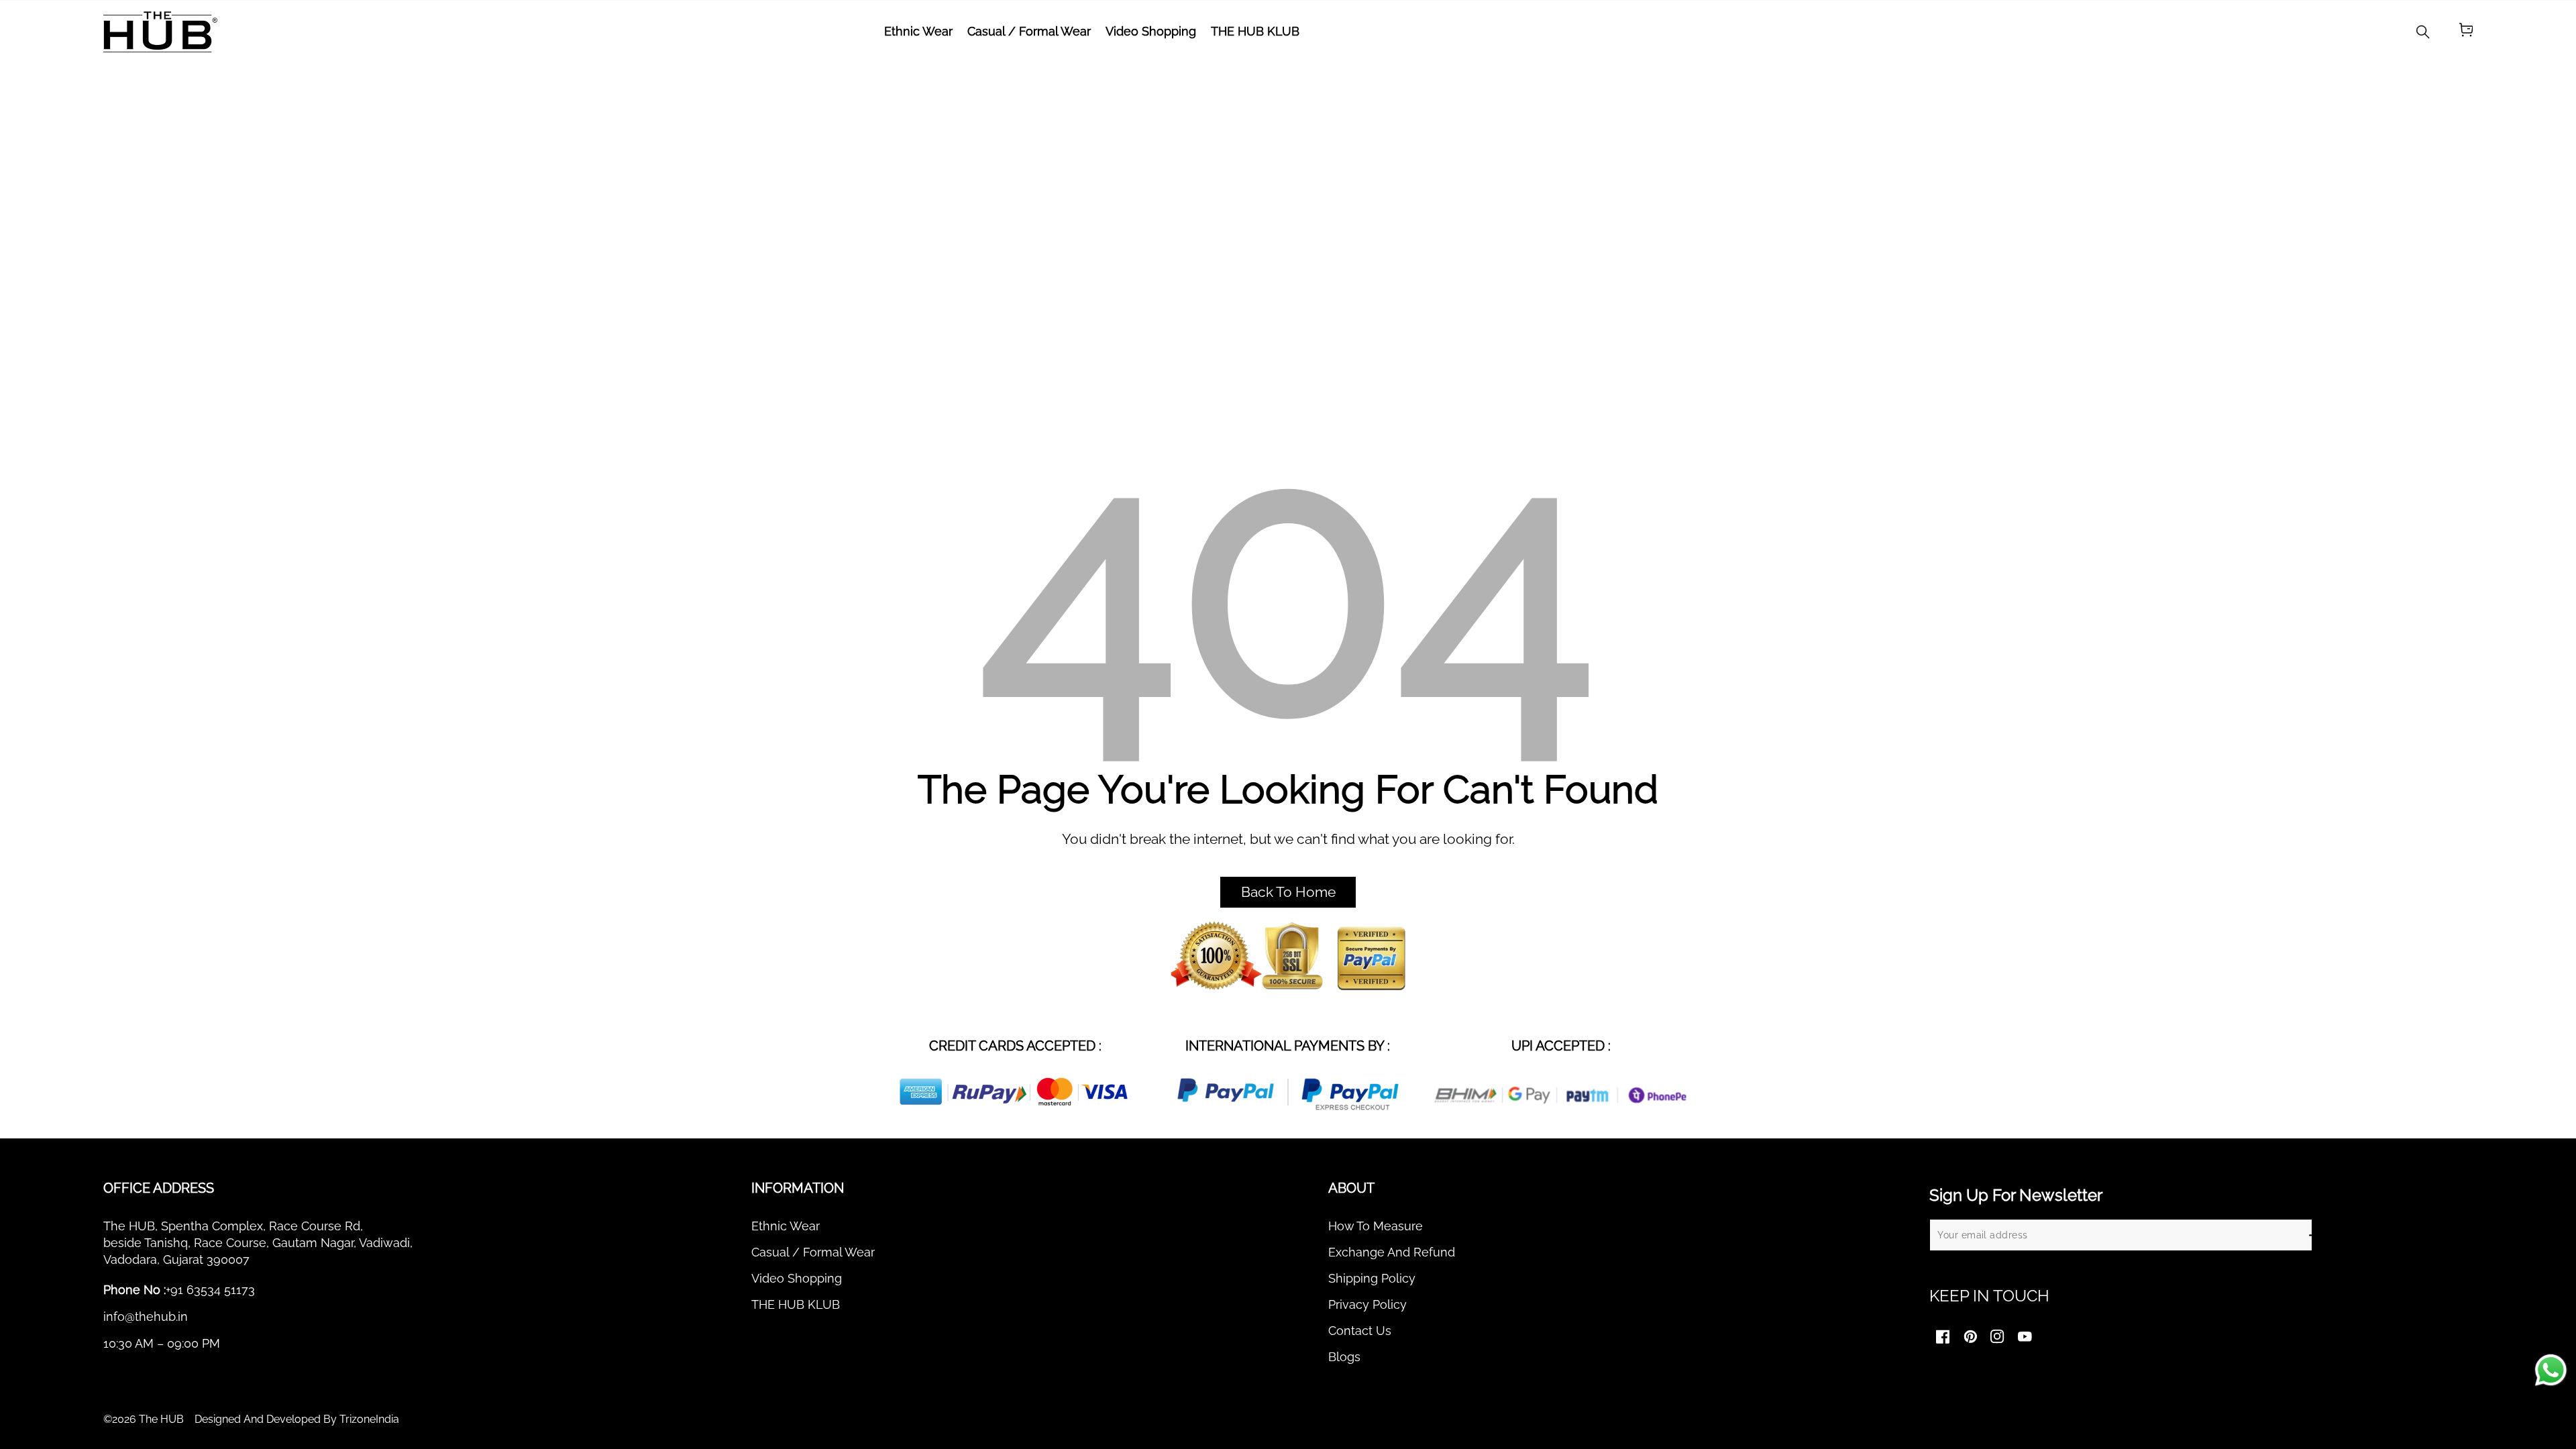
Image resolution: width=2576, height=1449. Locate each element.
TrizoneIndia (369, 1419)
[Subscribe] (2314, 1235)
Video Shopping (797, 1278)
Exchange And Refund (1392, 1252)
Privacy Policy (1367, 1304)
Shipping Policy (1372, 1278)
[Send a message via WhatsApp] (2551, 1370)
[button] (2466, 32)
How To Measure (1376, 1226)
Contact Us (1360, 1331)
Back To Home (1288, 892)
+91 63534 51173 (210, 1290)
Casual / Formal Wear (813, 1252)
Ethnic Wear (786, 1226)
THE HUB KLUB (796, 1304)
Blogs (1344, 1357)
